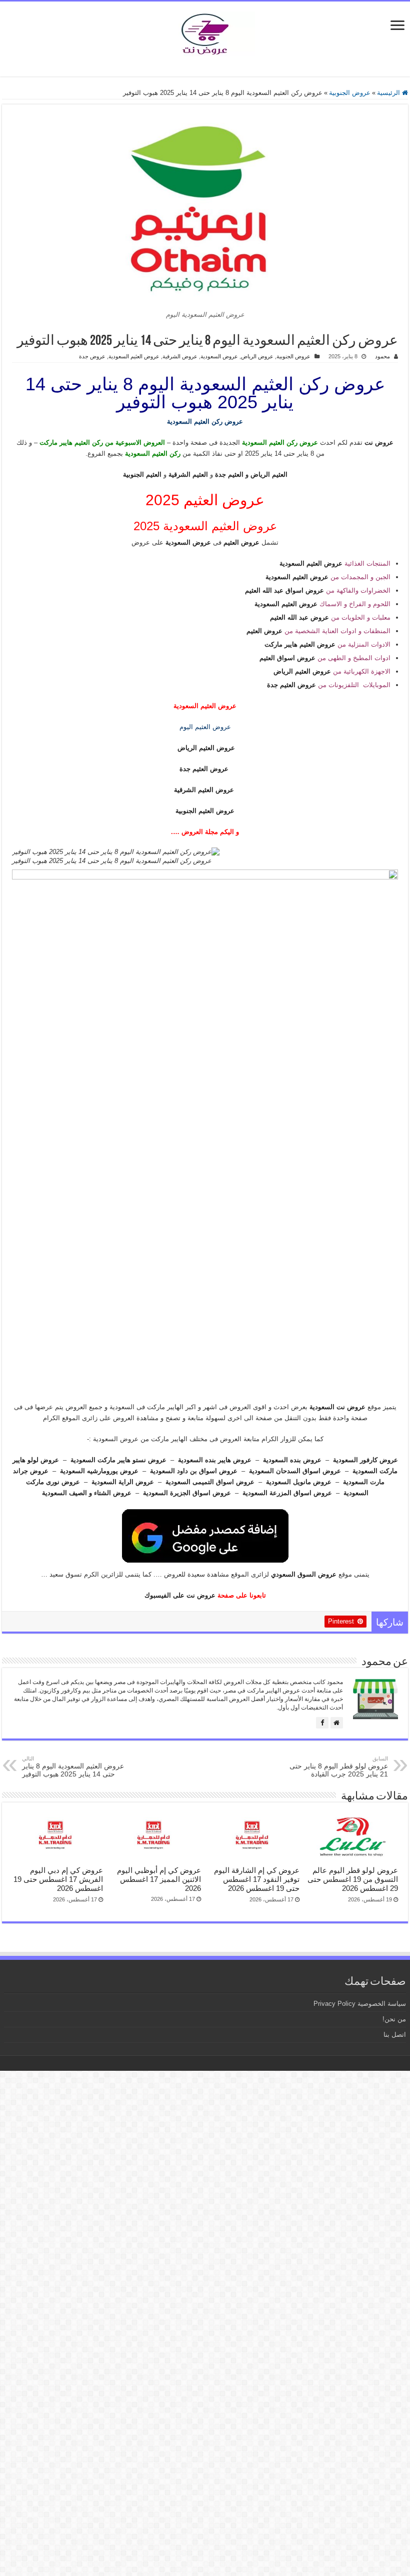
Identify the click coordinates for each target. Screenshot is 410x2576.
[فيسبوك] (322, 1723)
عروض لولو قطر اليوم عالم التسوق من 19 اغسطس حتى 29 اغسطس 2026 (353, 1879)
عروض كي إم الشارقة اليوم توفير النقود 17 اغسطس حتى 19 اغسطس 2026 (257, 1879)
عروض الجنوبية (350, 93)
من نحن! (394, 2019)
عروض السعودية (219, 356)
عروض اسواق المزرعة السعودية (287, 1493)
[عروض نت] (205, 32)
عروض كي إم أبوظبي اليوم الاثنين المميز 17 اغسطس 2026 (159, 1879)
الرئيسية (389, 93)
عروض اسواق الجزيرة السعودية (187, 1493)
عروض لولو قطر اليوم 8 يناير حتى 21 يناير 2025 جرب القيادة (339, 1767)
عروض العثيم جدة (204, 769)
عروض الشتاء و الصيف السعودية (87, 1493)
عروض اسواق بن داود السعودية (194, 1471)
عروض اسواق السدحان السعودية (295, 1471)
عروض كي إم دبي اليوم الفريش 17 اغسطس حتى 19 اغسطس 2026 (58, 1879)
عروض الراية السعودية (123, 1482)
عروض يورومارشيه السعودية (99, 1471)
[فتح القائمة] (397, 26)
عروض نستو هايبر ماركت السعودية (118, 1460)
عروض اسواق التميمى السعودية (210, 1482)
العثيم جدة (229, 474)
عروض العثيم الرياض (206, 748)
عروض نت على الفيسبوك (180, 1595)
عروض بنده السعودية (292, 1460)
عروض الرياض (257, 356)
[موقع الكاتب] (337, 1723)
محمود (382, 356)
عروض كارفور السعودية (365, 1460)
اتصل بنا (395, 2035)
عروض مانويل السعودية (299, 1482)
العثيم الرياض (269, 474)
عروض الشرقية (180, 356)
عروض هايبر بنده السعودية (215, 1460)
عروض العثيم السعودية (134, 356)
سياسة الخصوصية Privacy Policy (360, 2004)
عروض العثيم (241, 542)
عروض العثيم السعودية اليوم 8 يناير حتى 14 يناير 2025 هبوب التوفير (73, 1767)
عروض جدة (92, 356)
